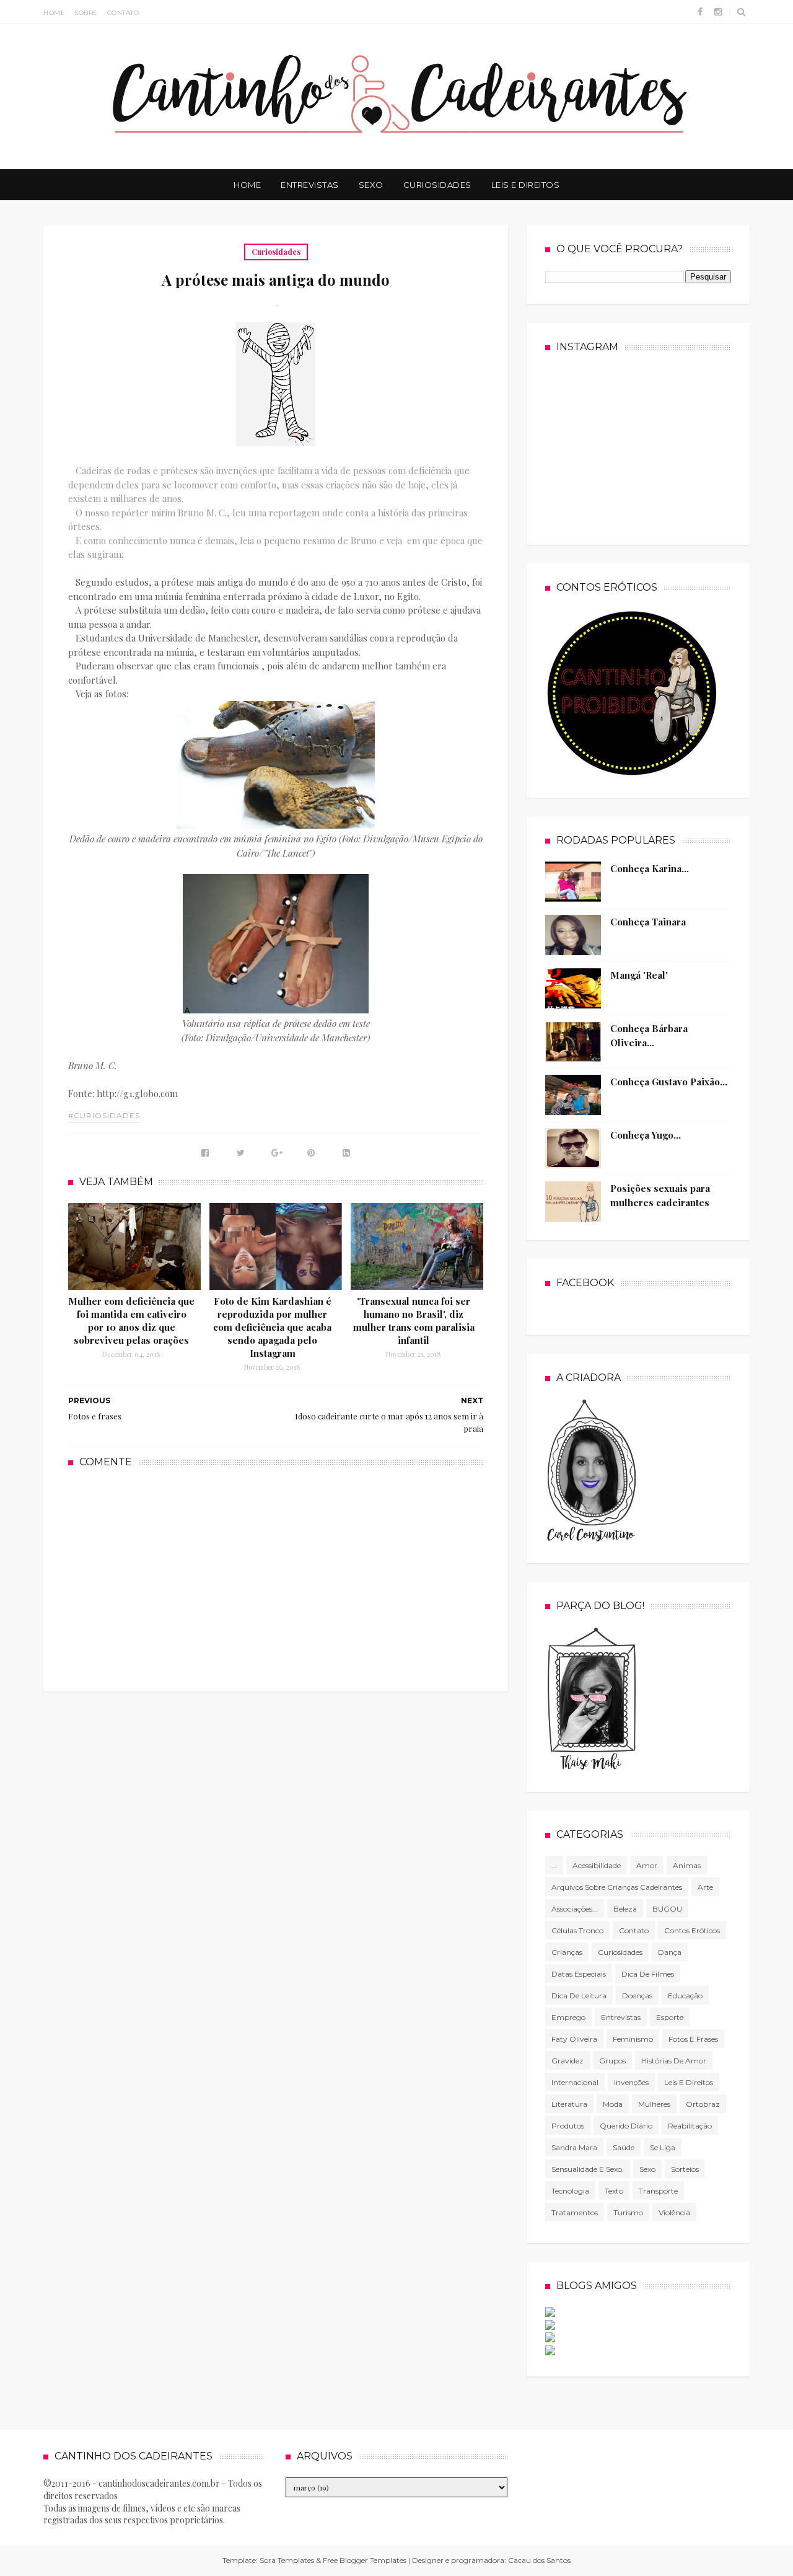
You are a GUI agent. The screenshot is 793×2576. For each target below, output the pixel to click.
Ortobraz (703, 2104)
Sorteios (685, 2169)
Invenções (631, 2082)
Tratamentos (575, 2212)
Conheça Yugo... (646, 1135)
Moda (613, 2104)
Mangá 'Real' (639, 975)
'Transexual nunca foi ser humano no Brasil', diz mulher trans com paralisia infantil (414, 1321)
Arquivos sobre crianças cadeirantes (617, 1887)
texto (614, 2191)
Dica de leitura (579, 1996)
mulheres (654, 2104)
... (554, 1865)
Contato (123, 13)
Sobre (86, 13)
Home (54, 13)
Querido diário (626, 2126)
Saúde (624, 2147)
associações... (575, 1909)
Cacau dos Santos (539, 2560)
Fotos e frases (693, 2039)
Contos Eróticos (692, 1930)
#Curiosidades (104, 1115)
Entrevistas (310, 185)
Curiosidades (437, 185)
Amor (647, 1865)
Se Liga (663, 2147)
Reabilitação (690, 2126)
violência (674, 2212)
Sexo (371, 185)
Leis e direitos (689, 2082)
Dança (670, 1952)
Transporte (658, 2191)
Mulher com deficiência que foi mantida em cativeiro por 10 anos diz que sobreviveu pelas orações (131, 1321)
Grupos (612, 2061)
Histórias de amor (674, 2061)
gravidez (567, 2061)
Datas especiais (579, 1974)
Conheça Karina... (650, 868)
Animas (687, 1865)
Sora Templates (287, 2560)
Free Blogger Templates (365, 2560)
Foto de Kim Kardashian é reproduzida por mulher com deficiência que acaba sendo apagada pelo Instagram (272, 1327)
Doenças (637, 1996)
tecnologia (570, 2191)
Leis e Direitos (526, 185)
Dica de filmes (648, 1974)
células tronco (577, 1930)
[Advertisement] (276, 1578)
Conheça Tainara (648, 922)
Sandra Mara (574, 2147)
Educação (685, 1996)
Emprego (568, 2017)
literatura (569, 2104)
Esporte (670, 2017)
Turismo (628, 2212)
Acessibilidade (597, 1865)
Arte (705, 1887)
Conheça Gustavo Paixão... (669, 1082)
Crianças (567, 1952)
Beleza (625, 1909)
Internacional (575, 2082)
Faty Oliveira (574, 2039)
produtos (568, 2126)
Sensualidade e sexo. (588, 2169)
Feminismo (633, 2039)
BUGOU (667, 1909)
